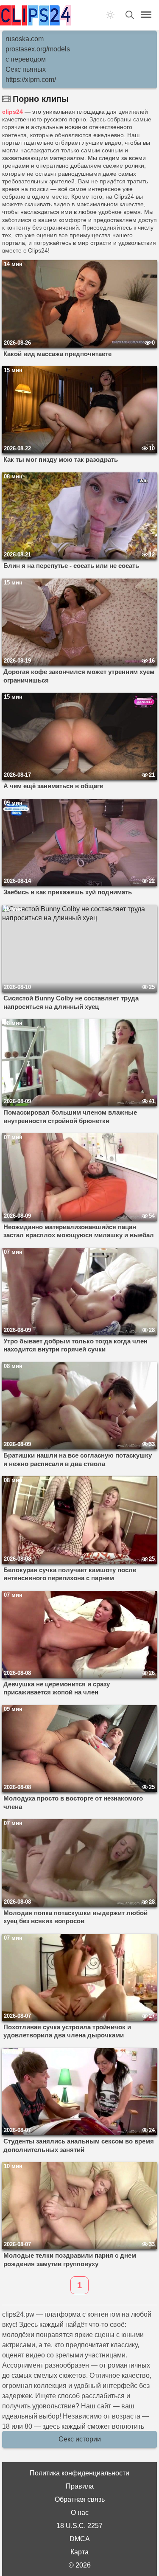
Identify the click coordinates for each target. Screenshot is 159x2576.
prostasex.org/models (38, 49)
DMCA (80, 2539)
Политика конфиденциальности (79, 2473)
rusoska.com (25, 39)
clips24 (13, 112)
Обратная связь (80, 2499)
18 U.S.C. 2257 (79, 2526)
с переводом (26, 59)
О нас (80, 2513)
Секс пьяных (26, 69)
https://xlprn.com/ (31, 80)
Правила (80, 2486)
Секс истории (80, 2439)
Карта (79, 2552)
